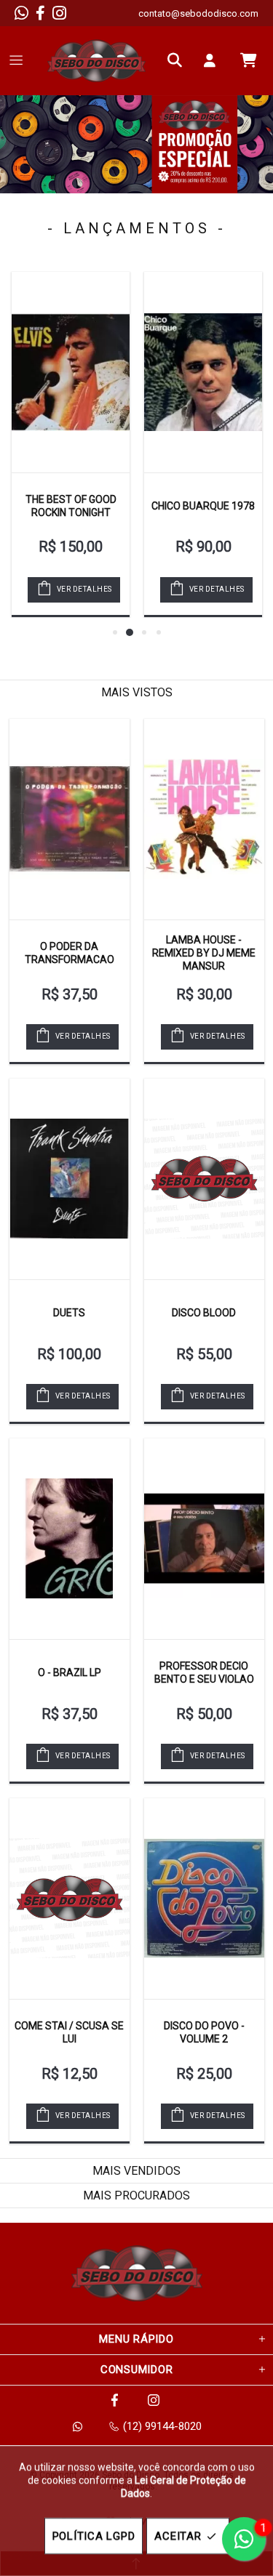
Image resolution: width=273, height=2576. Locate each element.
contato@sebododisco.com (198, 13)
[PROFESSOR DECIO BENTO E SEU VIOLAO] (204, 1539)
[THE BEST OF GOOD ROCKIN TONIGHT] (71, 372)
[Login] (213, 60)
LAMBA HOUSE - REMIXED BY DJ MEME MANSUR (204, 953)
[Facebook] (40, 13)
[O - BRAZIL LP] (70, 1539)
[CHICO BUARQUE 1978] (203, 372)
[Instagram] (59, 13)
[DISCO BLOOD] (204, 1179)
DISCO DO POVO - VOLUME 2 (204, 2032)
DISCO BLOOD (204, 1313)
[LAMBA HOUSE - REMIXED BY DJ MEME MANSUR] (204, 819)
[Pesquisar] (178, 60)
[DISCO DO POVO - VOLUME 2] (204, 1899)
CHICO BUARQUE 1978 (203, 506)
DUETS (69, 1313)
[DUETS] (70, 1179)
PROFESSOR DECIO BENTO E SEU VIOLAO (204, 1673)
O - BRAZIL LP (70, 1673)
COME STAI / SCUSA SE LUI (69, 2032)
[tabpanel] (136, 144)
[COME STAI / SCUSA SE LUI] (70, 1899)
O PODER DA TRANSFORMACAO (70, 953)
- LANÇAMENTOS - (137, 228)
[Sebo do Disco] (97, 61)
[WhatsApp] (21, 13)
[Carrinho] (248, 60)
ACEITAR (178, 2536)
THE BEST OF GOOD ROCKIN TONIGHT (71, 506)
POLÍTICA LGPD (94, 2536)
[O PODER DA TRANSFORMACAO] (70, 819)
